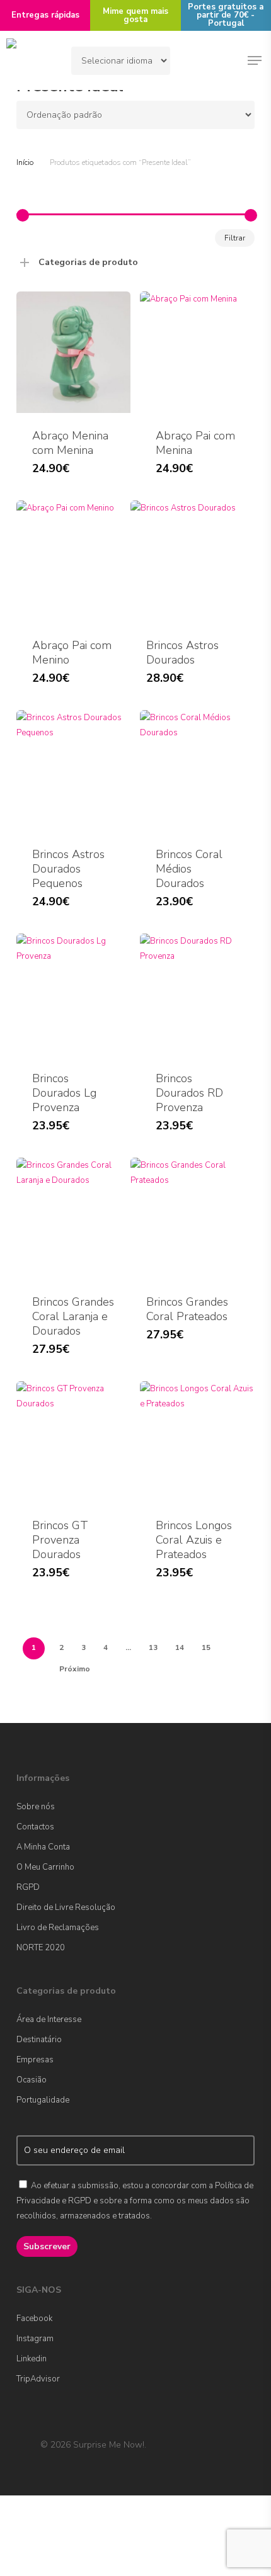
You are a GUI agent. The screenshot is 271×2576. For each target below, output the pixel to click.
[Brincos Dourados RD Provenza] (197, 994)
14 (180, 1647)
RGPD (28, 1887)
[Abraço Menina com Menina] (73, 352)
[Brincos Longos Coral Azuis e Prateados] (197, 1442)
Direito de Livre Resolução (66, 1907)
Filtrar (235, 238)
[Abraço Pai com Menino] (73, 561)
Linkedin (32, 2359)
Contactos (35, 1827)
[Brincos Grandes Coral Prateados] (187, 1218)
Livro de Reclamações (58, 1928)
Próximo (75, 1669)
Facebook (34, 2319)
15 (206, 1647)
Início (25, 162)
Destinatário (39, 2040)
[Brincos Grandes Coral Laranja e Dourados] (73, 1218)
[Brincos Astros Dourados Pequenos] (73, 771)
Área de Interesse (49, 2020)
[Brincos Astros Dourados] (187, 561)
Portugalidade (43, 2100)
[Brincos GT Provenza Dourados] (73, 1442)
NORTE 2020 (41, 1948)
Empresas (35, 2060)
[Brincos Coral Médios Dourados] (197, 771)
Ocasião (32, 2080)
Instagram (35, 2339)
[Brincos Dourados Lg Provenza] (73, 994)
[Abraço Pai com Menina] (197, 352)
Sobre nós (36, 1807)
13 (153, 1647)
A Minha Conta (43, 1847)
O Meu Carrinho (45, 1867)
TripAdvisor (38, 2379)
